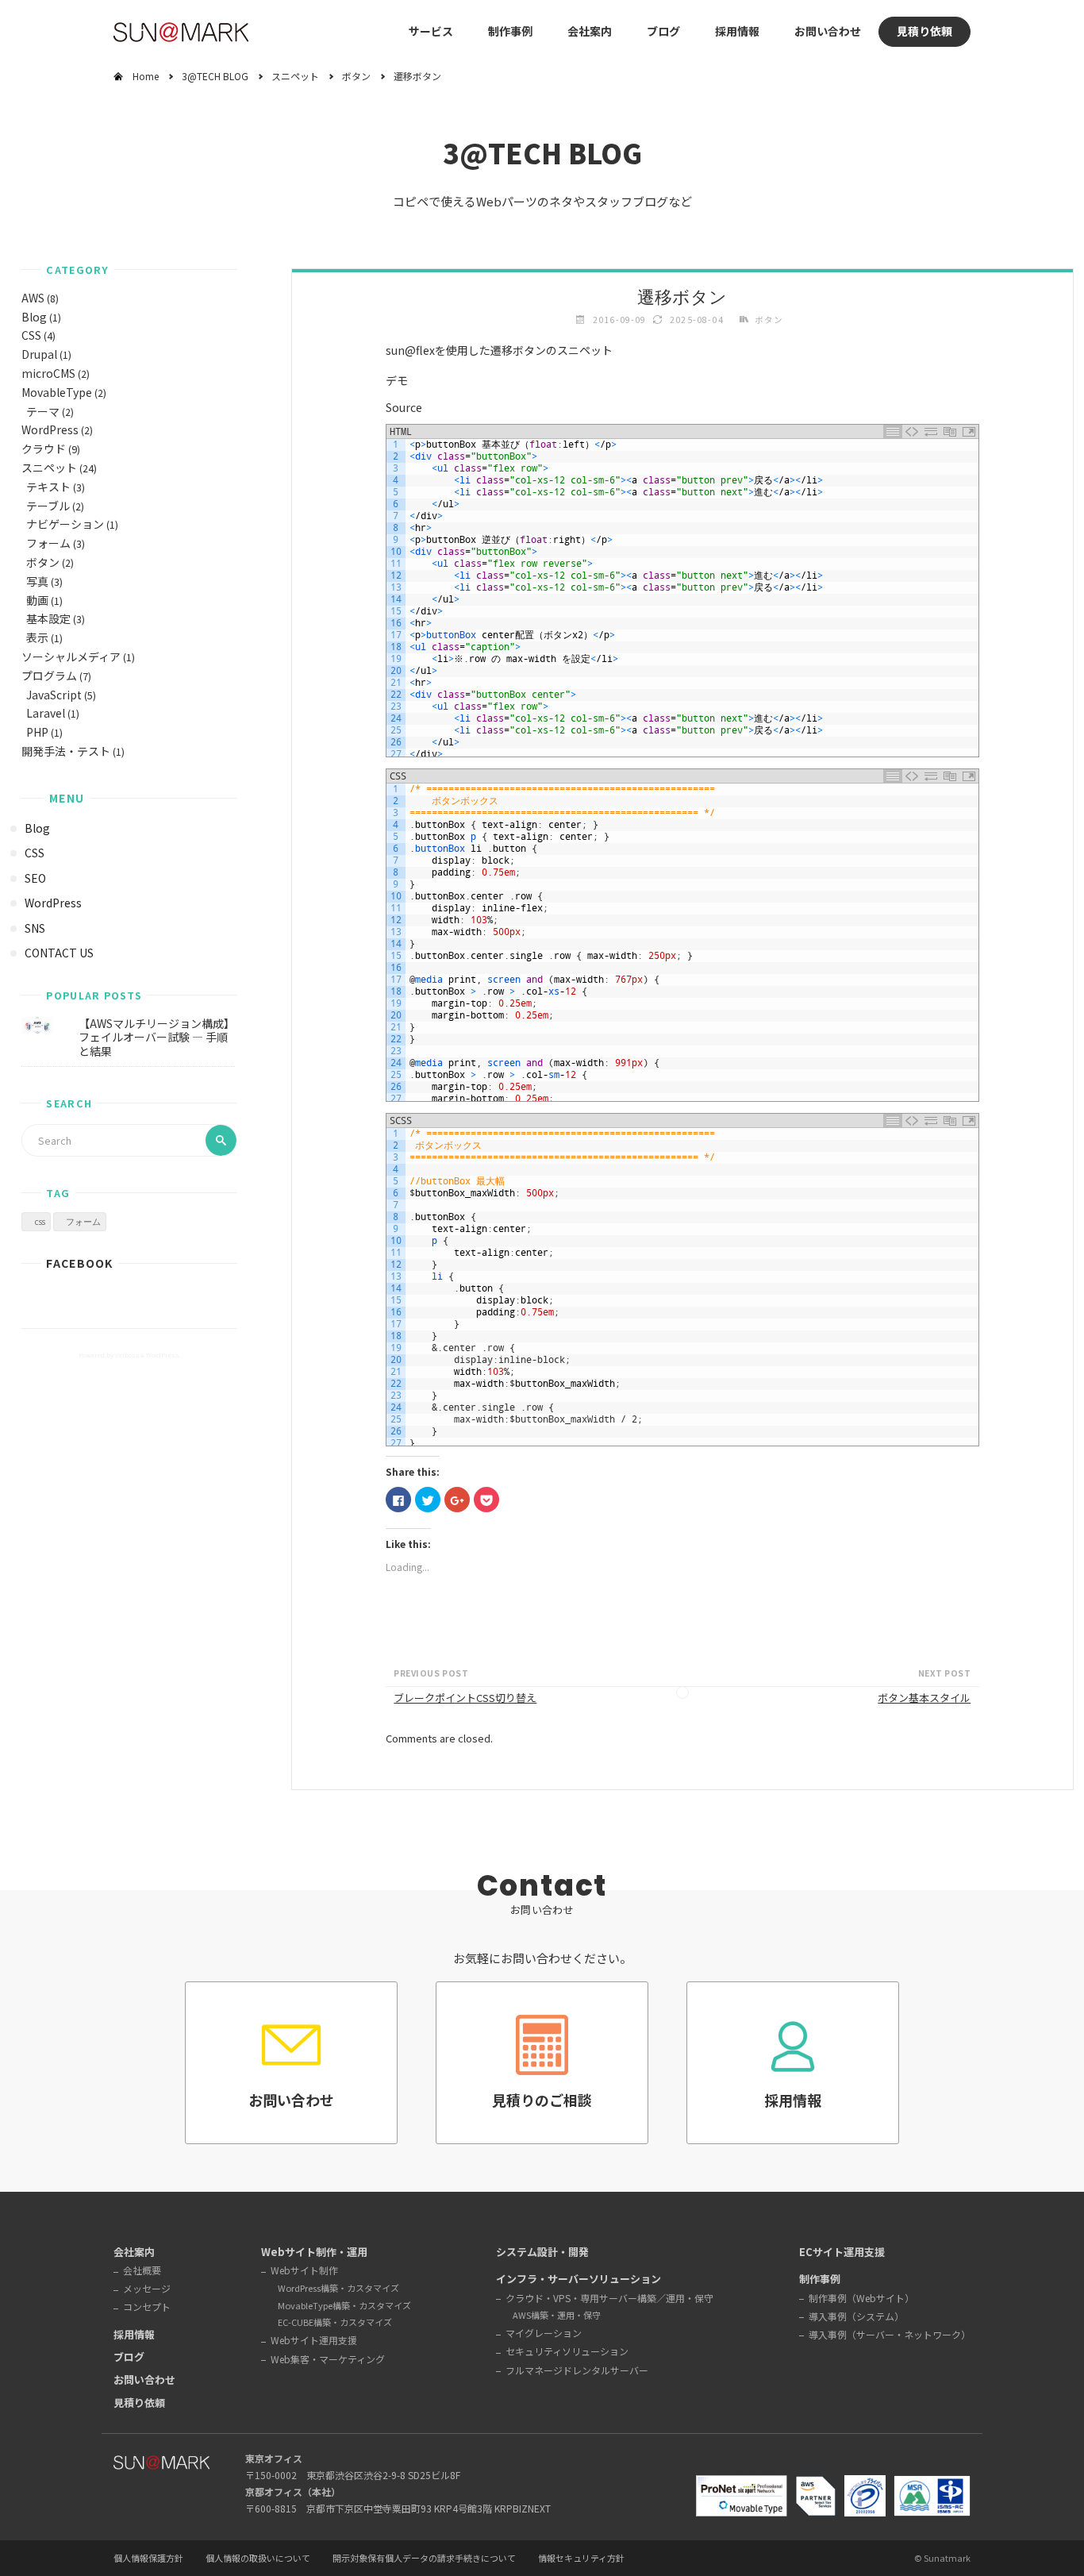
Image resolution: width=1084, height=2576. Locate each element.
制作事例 (510, 31)
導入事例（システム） (856, 2316)
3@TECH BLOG (215, 76)
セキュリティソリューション (567, 2351)
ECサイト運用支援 (842, 2252)
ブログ (663, 31)
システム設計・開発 (542, 2252)
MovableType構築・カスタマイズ (344, 2305)
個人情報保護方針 (148, 2559)
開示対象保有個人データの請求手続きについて (424, 2559)
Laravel (46, 713)
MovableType (57, 392)
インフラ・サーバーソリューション (579, 2279)
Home (146, 76)
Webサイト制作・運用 (314, 2252)
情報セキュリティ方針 (581, 2559)
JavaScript (54, 695)
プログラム (49, 676)
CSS (31, 335)
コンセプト (147, 2306)
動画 (37, 600)
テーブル (48, 506)
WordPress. (163, 1355)
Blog (34, 317)
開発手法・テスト (66, 751)
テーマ (43, 411)
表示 (37, 637)
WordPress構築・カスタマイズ (338, 2288)
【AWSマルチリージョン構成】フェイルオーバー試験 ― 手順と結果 (157, 1037)
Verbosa (126, 1355)
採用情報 (737, 31)
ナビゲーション (65, 524)
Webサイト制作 (304, 2270)
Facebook (79, 1263)
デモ (397, 380)
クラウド (44, 449)
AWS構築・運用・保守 (557, 2315)
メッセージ (147, 2288)
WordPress (50, 429)
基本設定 (48, 618)
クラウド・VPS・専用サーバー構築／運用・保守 (609, 2298)
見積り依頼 (924, 31)
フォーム (48, 543)
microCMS (48, 373)
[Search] (221, 1140)
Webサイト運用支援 (314, 2340)
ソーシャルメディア (71, 657)
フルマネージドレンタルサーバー (577, 2370)
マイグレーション (544, 2333)
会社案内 (590, 31)
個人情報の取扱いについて (258, 2559)
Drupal (39, 354)
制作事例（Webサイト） (861, 2298)
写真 (37, 581)
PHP (37, 732)
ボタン (356, 76)
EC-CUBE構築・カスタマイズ (335, 2322)
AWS (33, 298)
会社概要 (142, 2270)
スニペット (295, 76)
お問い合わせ (828, 31)
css (40, 1222)
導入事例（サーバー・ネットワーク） (890, 2334)
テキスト (48, 487)
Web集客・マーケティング (328, 2359)
